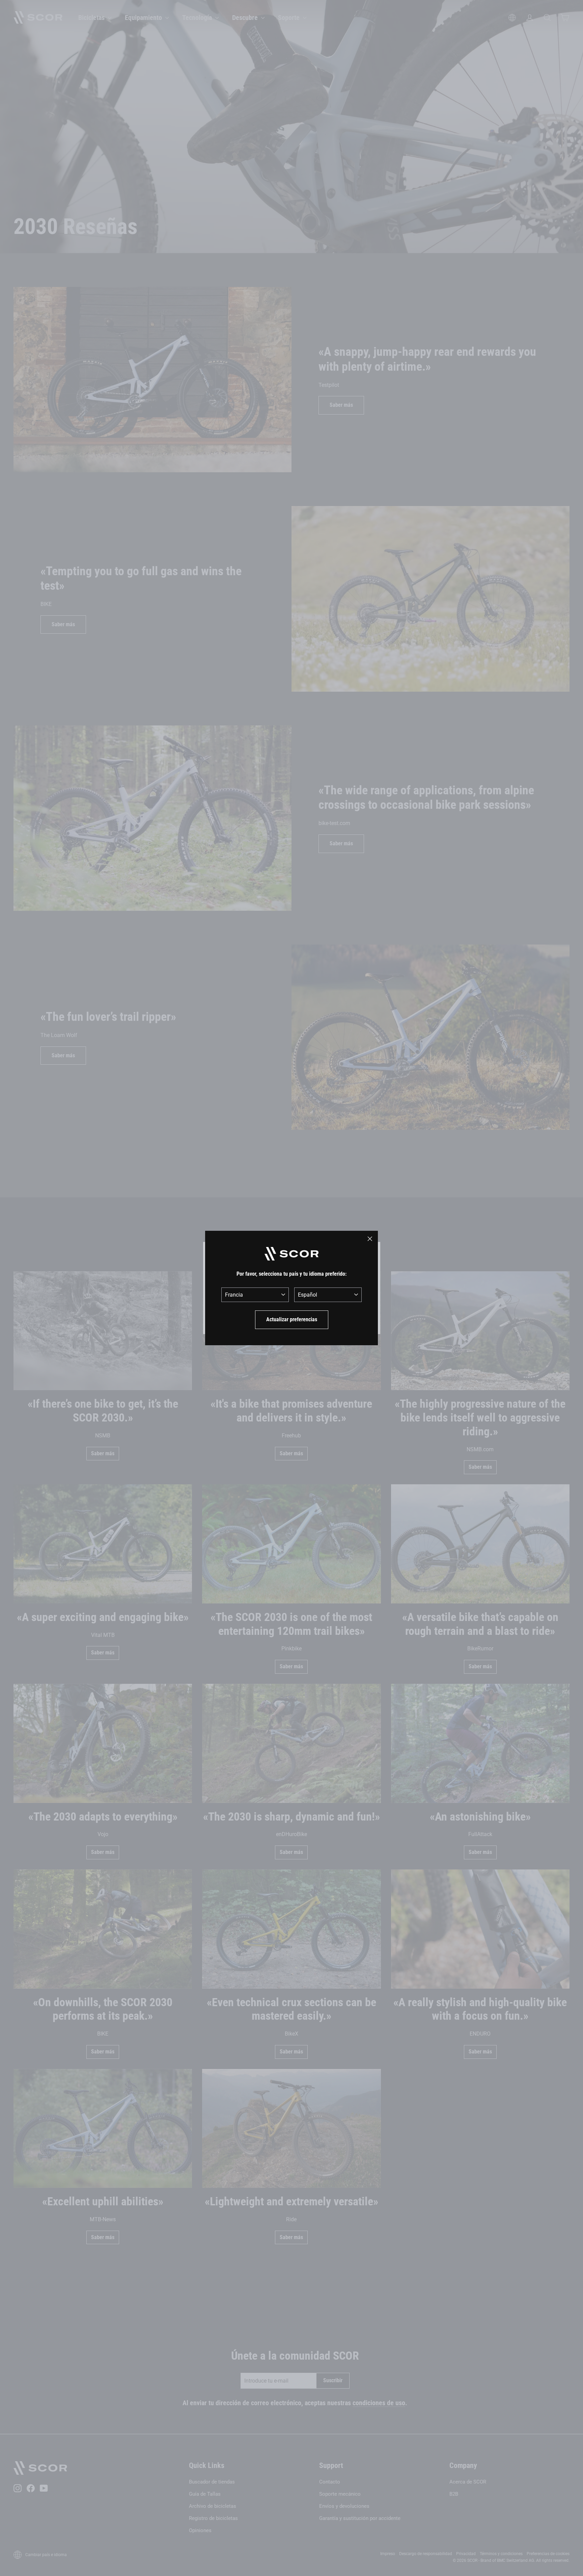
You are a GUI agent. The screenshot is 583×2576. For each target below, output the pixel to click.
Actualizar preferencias (292, 1319)
